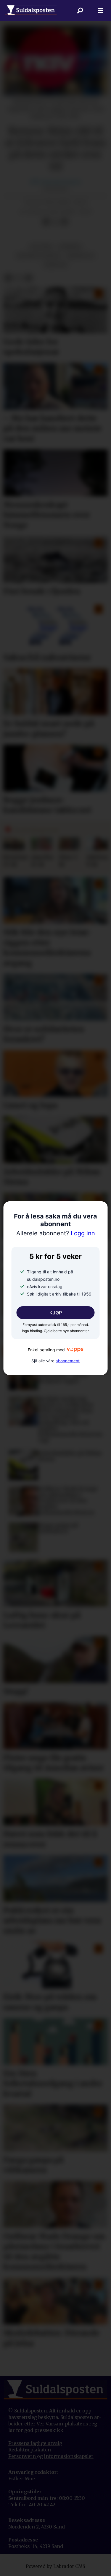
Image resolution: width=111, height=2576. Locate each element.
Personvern (23, 2456)
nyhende (70, 247)
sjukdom (56, 265)
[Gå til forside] (31, 10)
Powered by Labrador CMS (55, 2566)
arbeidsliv (80, 256)
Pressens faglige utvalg (35, 2443)
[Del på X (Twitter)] (55, 222)
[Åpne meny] (101, 10)
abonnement (68, 1361)
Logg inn (56, 1233)
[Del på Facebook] (46, 222)
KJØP (56, 1313)
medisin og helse (38, 256)
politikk (41, 247)
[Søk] (80, 10)
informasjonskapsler (69, 2456)
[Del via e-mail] (64, 222)
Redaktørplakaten (30, 2450)
